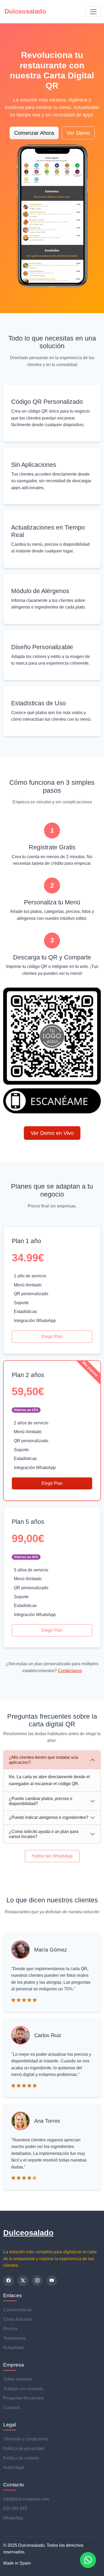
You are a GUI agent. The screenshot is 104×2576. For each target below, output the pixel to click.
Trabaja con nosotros (23, 2389)
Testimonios (15, 2338)
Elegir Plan (52, 1337)
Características (17, 2310)
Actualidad (13, 2348)
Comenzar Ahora (34, 133)
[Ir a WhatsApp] (88, 2560)
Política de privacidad (24, 2449)
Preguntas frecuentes (23, 2398)
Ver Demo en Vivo (52, 1133)
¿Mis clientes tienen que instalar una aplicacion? (43, 1760)
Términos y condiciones (26, 2439)
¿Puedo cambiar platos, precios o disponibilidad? (41, 1801)
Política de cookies (21, 2458)
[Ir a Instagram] (37, 2281)
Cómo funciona (18, 2319)
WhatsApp (13, 2518)
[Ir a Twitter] (23, 2281)
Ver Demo (78, 133)
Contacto (12, 2408)
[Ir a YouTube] (52, 2281)
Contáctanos (70, 1671)
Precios (10, 2329)
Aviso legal (14, 2467)
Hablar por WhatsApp (52, 1856)
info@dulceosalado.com (26, 2499)
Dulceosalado (28, 2233)
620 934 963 (15, 2508)
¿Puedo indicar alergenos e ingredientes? (49, 1817)
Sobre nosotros (18, 2379)
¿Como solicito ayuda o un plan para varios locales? (44, 1834)
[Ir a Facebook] (9, 2281)
